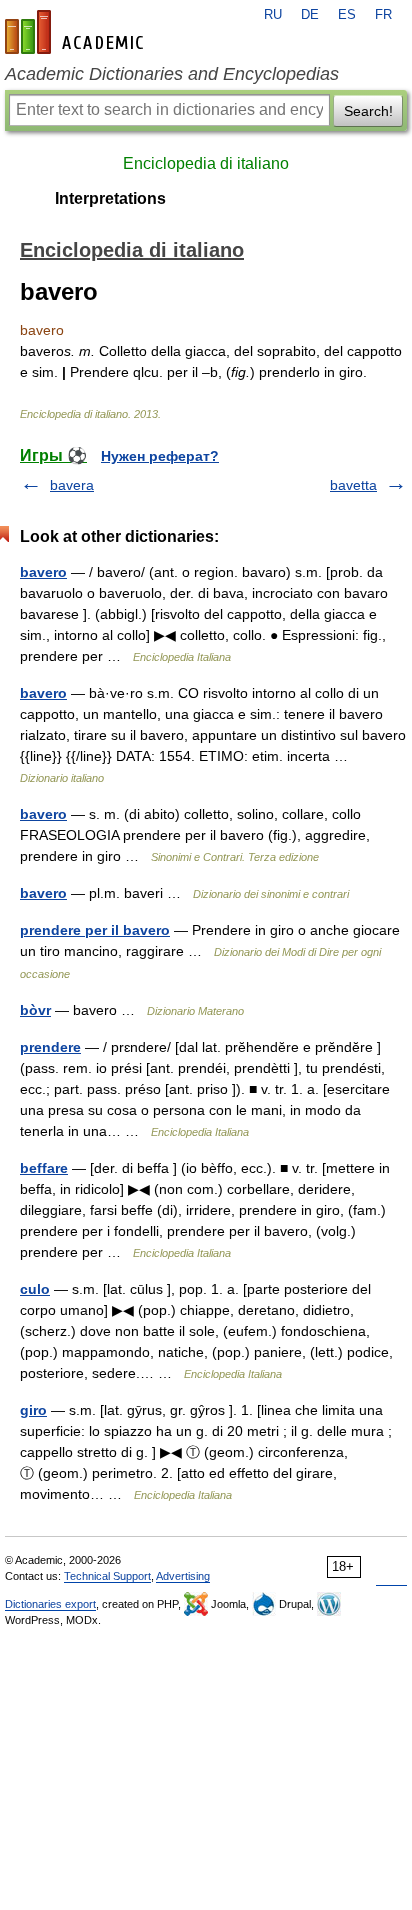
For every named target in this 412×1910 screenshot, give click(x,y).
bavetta (353, 485)
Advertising (183, 1576)
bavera (72, 485)
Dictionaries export (50, 1604)
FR (383, 15)
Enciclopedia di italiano (206, 163)
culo (35, 1289)
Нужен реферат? (160, 456)
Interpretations (110, 198)
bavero (43, 572)
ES (347, 15)
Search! (368, 111)
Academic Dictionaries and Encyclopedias (172, 74)
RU (273, 15)
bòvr (35, 1010)
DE (310, 15)
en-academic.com (77, 32)
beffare (44, 1168)
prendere (50, 1047)
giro (33, 1410)
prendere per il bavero (95, 930)
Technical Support (107, 1576)
